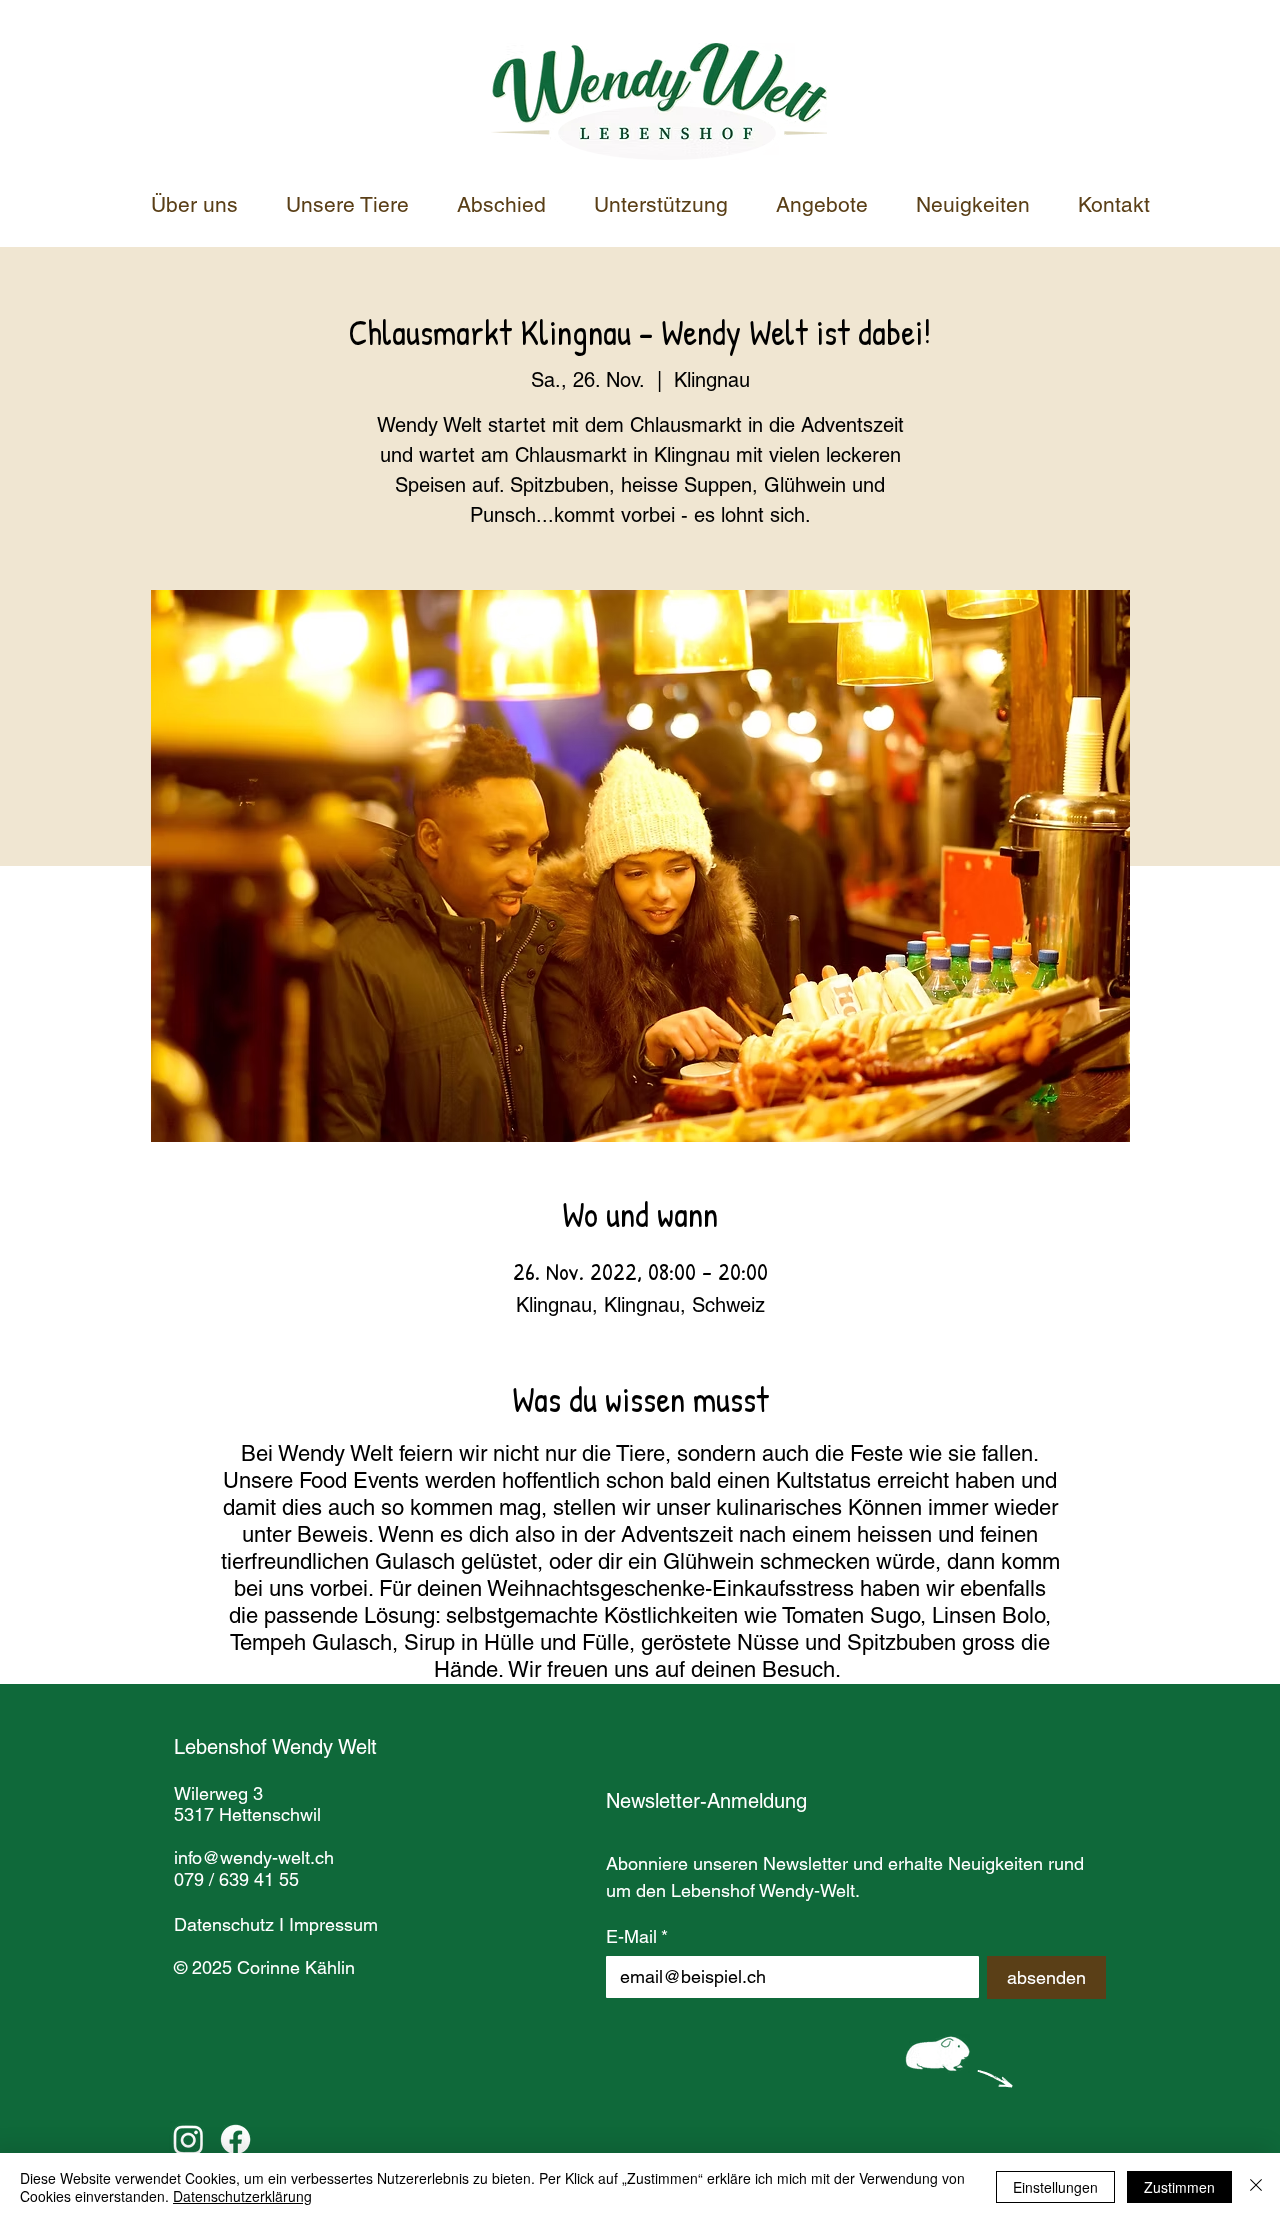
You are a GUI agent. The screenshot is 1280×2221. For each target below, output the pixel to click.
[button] (670, 205)
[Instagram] (188, 2139)
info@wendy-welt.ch (254, 1857)
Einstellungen (1055, 2187)
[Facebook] (235, 2139)
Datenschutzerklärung (242, 2196)
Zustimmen (1179, 2187)
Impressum (333, 1924)
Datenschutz (224, 1924)
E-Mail (637, 1936)
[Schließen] (1256, 2187)
